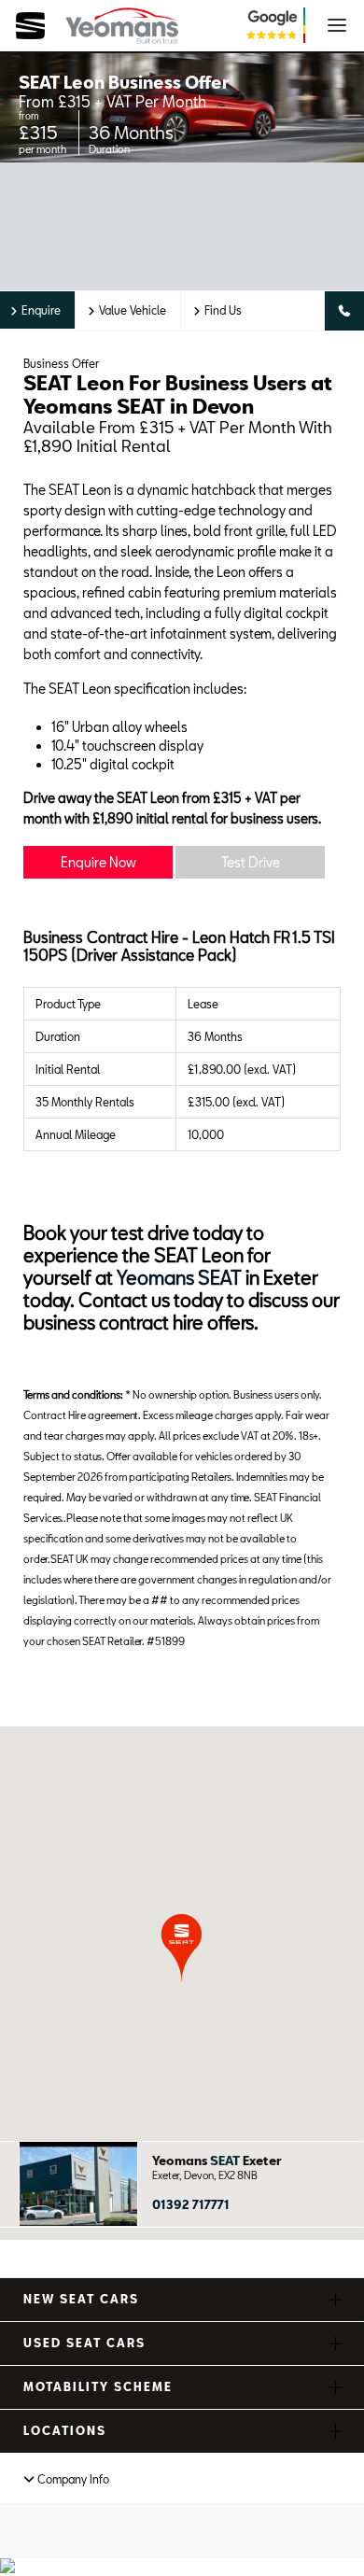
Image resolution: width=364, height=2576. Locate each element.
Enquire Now (98, 862)
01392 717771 (191, 2204)
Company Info (72, 2479)
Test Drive (251, 862)
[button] (182, 1948)
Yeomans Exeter (217, 2161)
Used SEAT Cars (84, 2343)
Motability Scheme (98, 2386)
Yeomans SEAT (179, 1277)
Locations (65, 2430)
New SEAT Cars (81, 2299)
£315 (38, 132)
